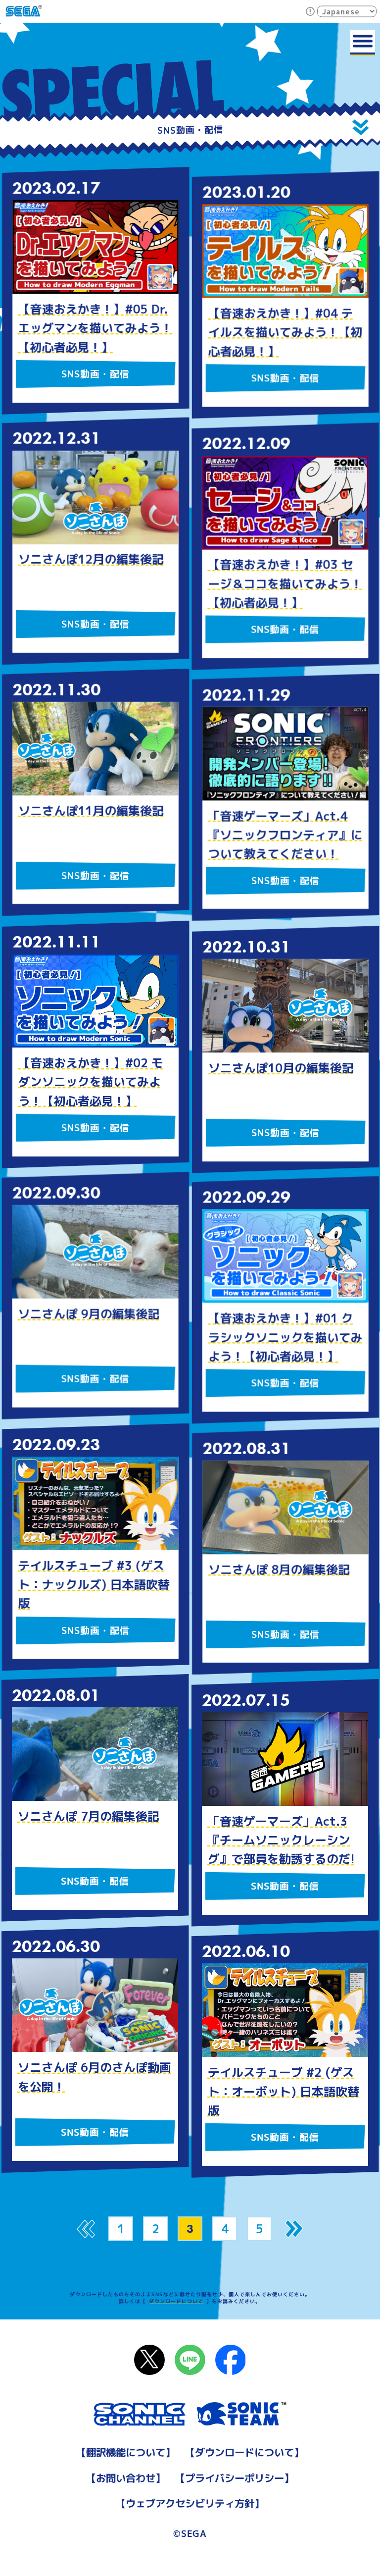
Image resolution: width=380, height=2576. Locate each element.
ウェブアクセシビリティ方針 (190, 2503)
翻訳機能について (126, 2452)
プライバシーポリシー (235, 2478)
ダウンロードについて (176, 2301)
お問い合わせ (126, 2478)
